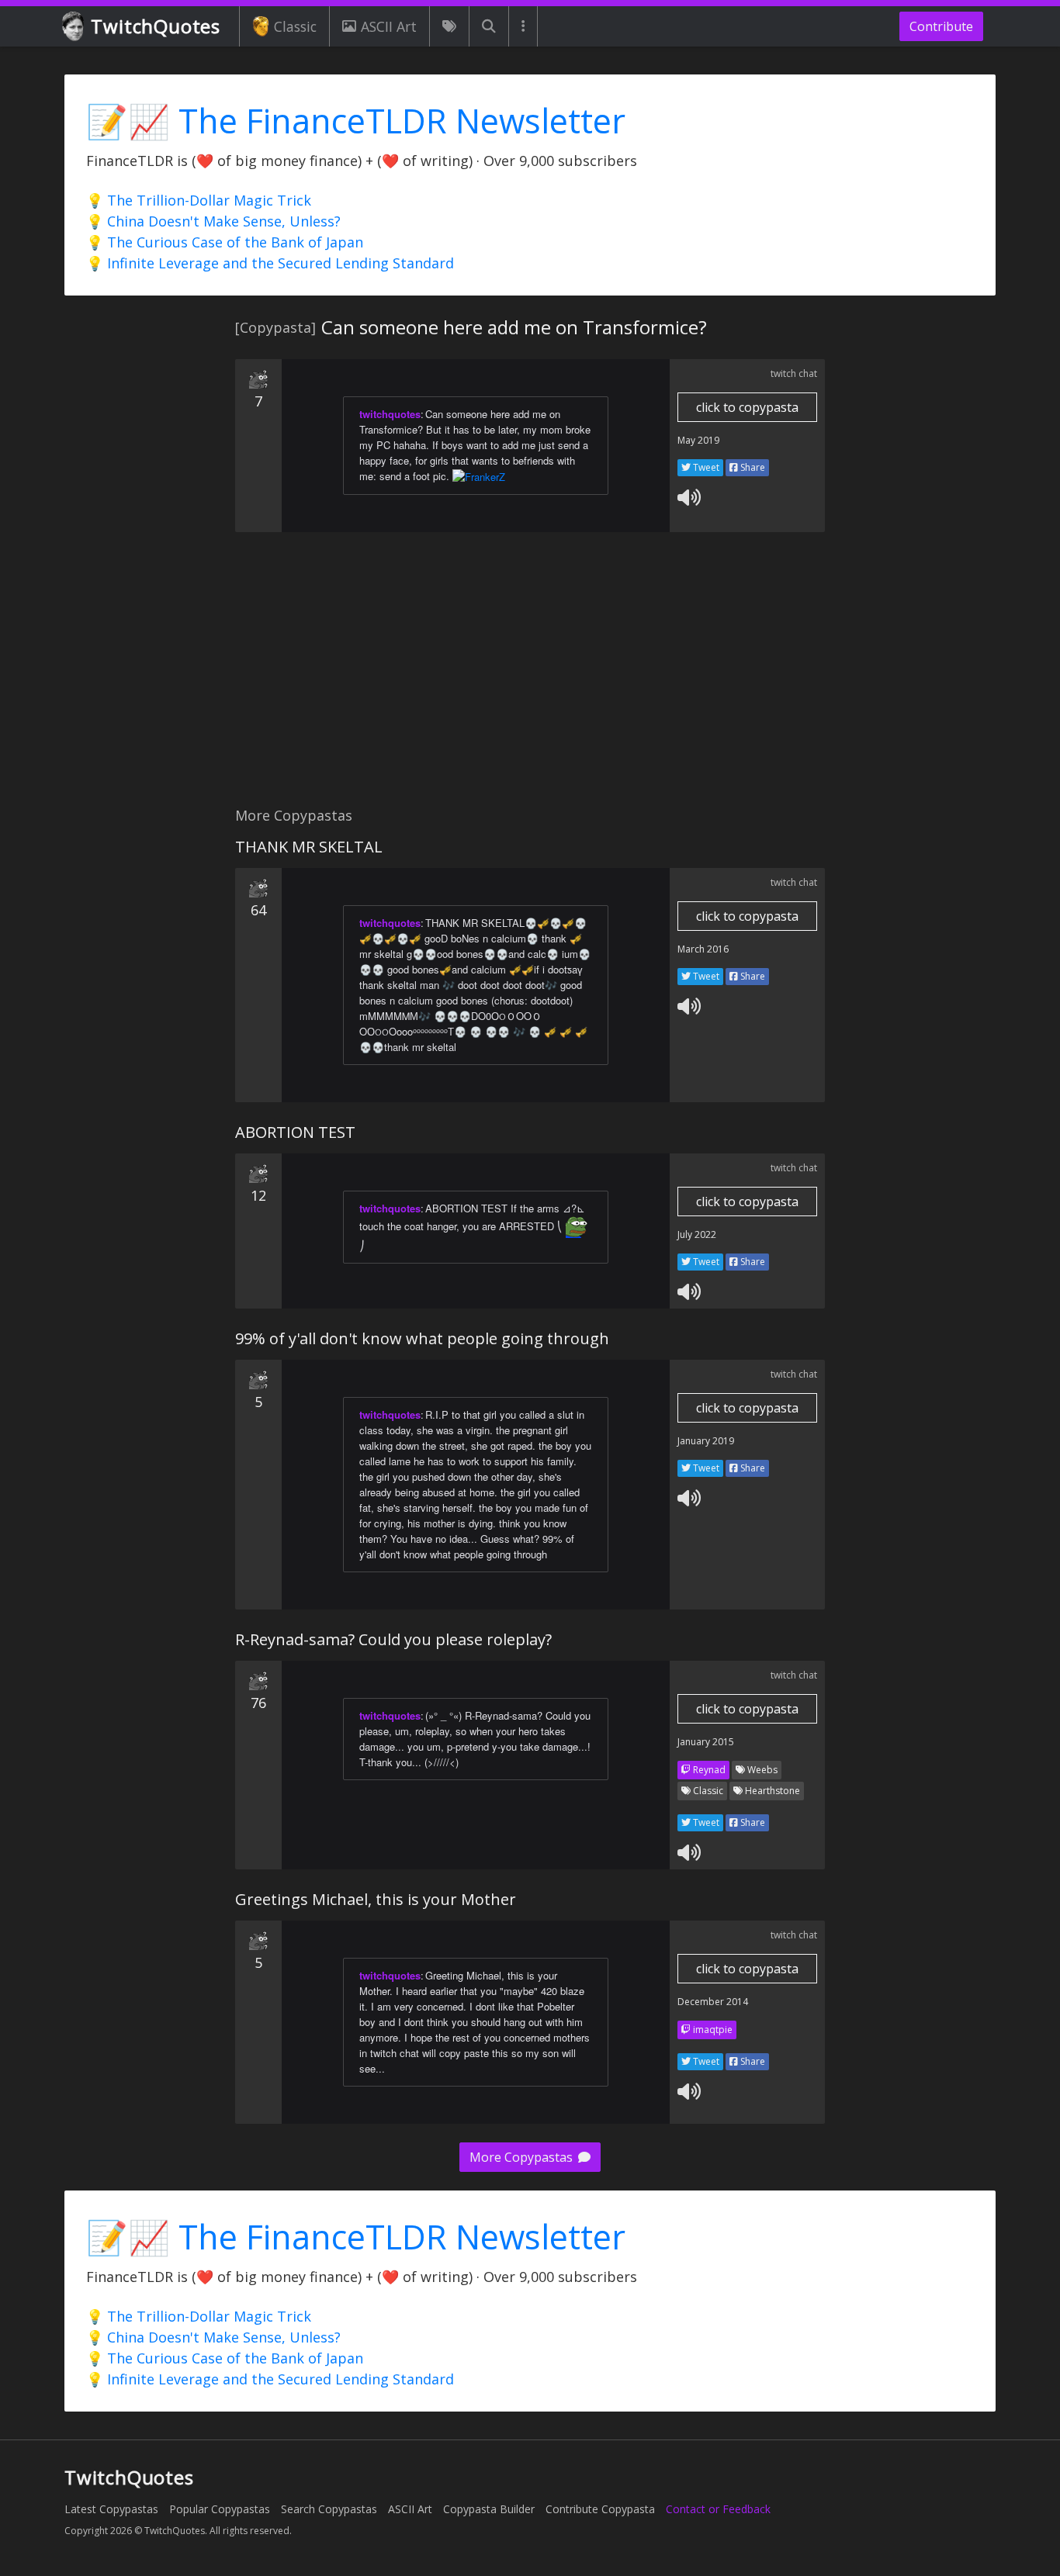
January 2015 (706, 1742)
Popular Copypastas (220, 2509)
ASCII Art (389, 26)
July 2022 (697, 1234)
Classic (295, 26)
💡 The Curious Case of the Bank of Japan (225, 242)
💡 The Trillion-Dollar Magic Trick (199, 200)
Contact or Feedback (718, 2509)
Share (752, 467)
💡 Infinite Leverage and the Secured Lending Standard (270, 263)
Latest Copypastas (111, 2509)
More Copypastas (523, 2157)
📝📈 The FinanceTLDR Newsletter (356, 121)
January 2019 (706, 1441)
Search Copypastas (329, 2509)
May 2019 (698, 440)
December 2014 (713, 2002)
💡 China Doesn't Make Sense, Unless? (213, 221)
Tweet (705, 467)
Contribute (941, 26)
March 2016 (703, 949)
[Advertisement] (530, 678)
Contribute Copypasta (600, 2509)
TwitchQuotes (156, 26)
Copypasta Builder (489, 2509)
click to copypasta (747, 407)
